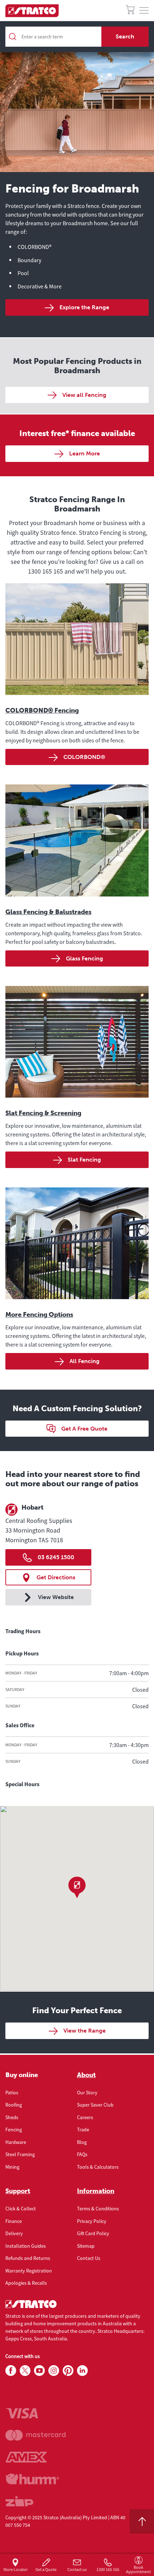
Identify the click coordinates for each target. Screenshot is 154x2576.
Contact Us (89, 2258)
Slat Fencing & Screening (43, 1113)
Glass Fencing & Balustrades (48, 912)
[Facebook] (11, 2371)
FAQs (82, 2154)
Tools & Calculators (98, 2167)
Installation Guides (26, 2246)
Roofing (14, 2105)
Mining (12, 2167)
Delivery (14, 2233)
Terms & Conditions (98, 2209)
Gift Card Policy (93, 2233)
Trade (83, 2130)
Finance (14, 2221)
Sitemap (86, 2246)
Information (96, 2191)
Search (125, 36)
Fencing (14, 2130)
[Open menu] (144, 11)
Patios (12, 2093)
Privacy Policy (92, 2221)
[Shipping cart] (130, 11)
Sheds (12, 2117)
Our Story (87, 2093)
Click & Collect (21, 2209)
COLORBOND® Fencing (42, 710)
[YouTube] (39, 2371)
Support (18, 2191)
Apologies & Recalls (26, 2283)
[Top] (142, 2521)
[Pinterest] (68, 2371)
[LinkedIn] (82, 2371)
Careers (85, 2117)
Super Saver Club (95, 2105)
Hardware (16, 2142)
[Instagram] (54, 2371)
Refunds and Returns (28, 2258)
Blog (82, 2142)
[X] (25, 2371)
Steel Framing (20, 2154)
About (86, 2075)
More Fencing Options (39, 1315)
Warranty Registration (29, 2271)
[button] (77, 1887)
